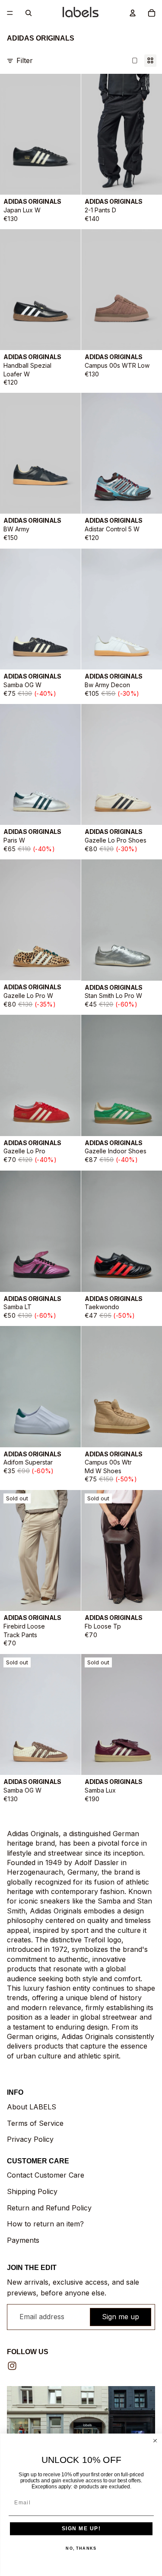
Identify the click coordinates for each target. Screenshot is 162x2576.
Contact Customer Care (46, 2175)
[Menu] (10, 13)
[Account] (133, 13)
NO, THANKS (81, 2548)
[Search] (29, 13)
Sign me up (121, 2317)
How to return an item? (45, 2224)
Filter (25, 60)
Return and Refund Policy (49, 2208)
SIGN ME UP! (81, 2529)
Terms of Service (35, 2123)
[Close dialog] (155, 2441)
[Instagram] (12, 2366)
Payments (23, 2240)
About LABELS (32, 2107)
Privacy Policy (30, 2139)
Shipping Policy (32, 2191)
